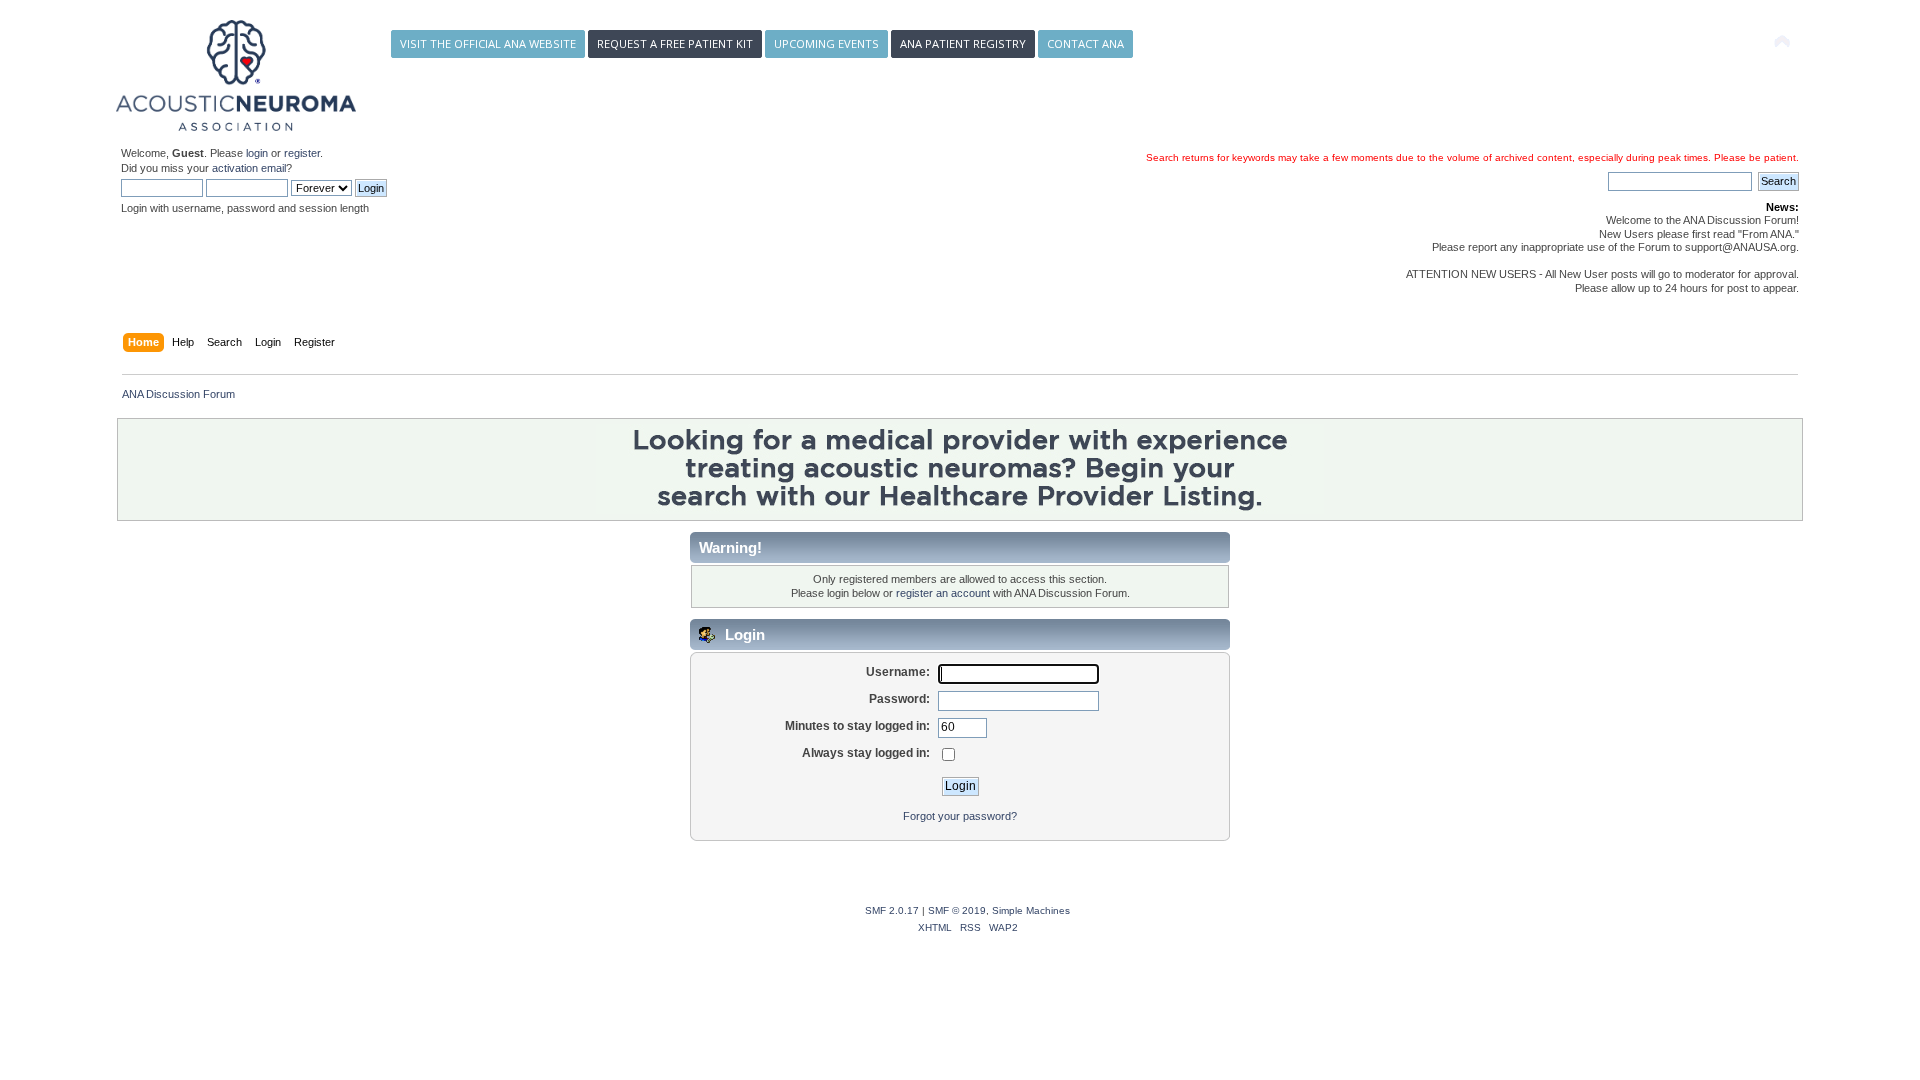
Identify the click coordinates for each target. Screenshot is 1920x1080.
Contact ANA (1085, 43)
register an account (943, 593)
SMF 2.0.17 (892, 910)
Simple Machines (1031, 910)
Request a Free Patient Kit (675, 43)
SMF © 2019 (957, 910)
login (257, 153)
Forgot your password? (960, 816)
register (302, 153)
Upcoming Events (826, 43)
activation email (249, 168)
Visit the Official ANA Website (488, 43)
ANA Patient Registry (963, 43)
